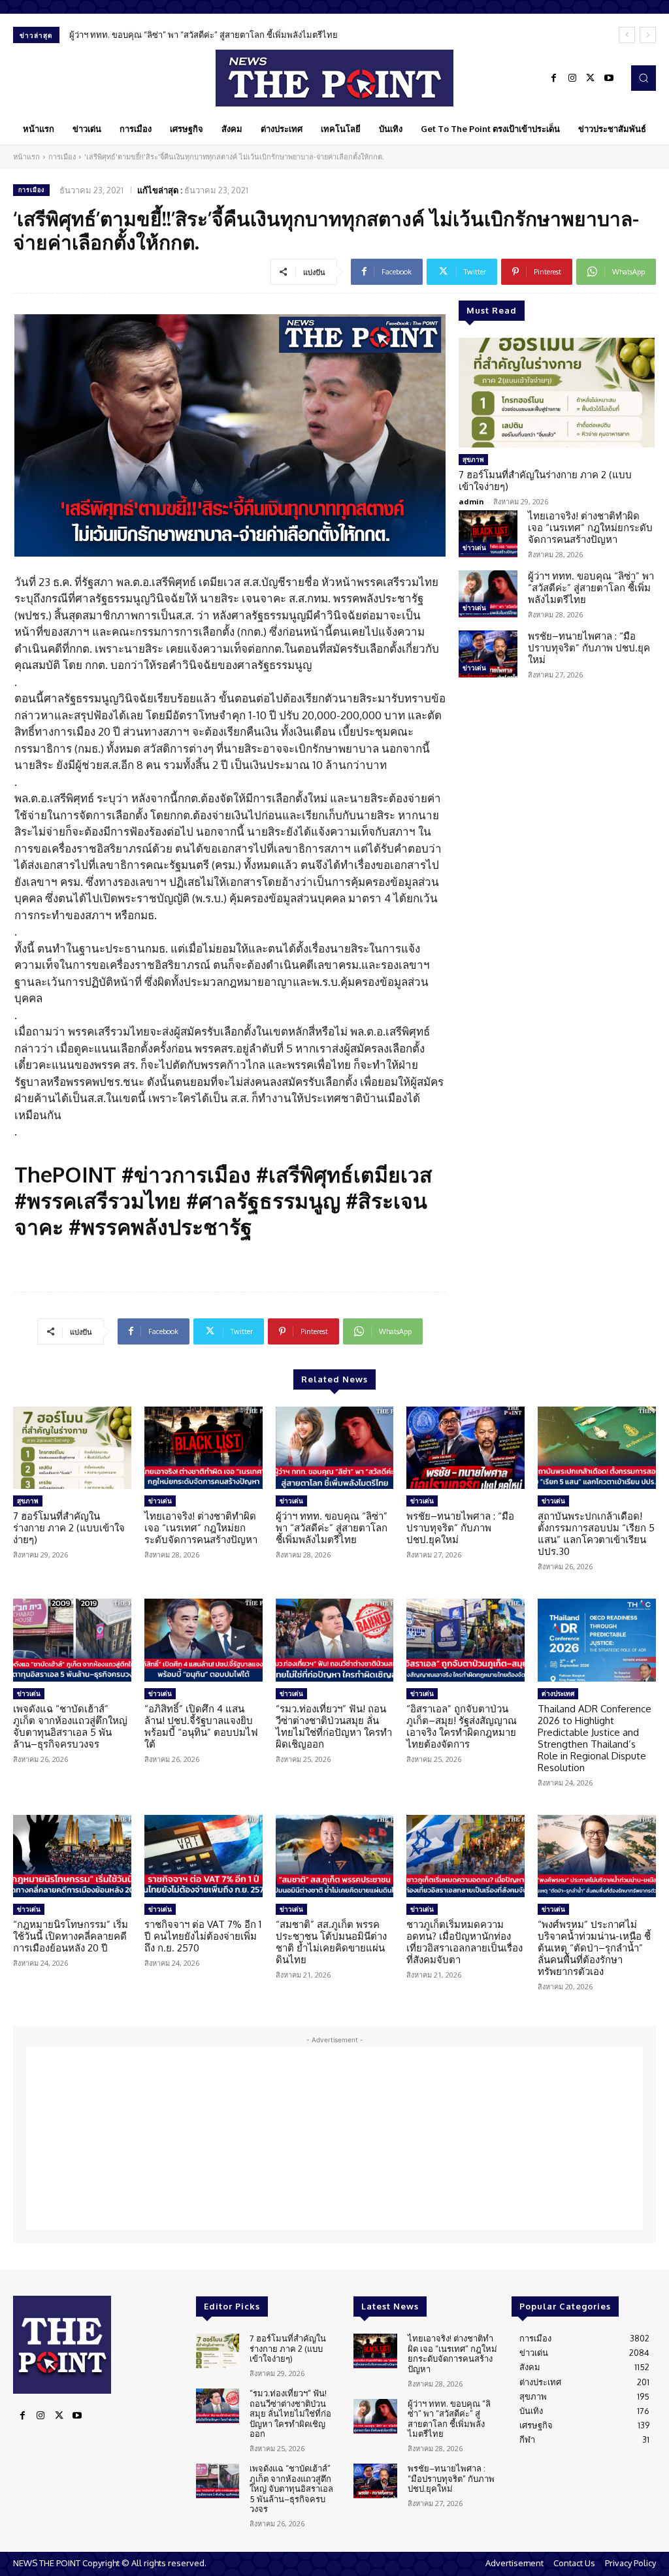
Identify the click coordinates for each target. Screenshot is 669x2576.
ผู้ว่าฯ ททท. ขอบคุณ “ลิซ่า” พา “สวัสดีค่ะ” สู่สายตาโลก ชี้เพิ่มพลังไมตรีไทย (591, 588)
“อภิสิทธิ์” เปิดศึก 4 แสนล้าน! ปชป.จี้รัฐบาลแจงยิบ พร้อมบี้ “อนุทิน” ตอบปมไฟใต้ (201, 1726)
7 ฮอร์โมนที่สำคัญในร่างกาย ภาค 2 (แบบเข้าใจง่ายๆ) (545, 481)
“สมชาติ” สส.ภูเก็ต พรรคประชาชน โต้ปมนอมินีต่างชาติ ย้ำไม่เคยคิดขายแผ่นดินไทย (331, 1942)
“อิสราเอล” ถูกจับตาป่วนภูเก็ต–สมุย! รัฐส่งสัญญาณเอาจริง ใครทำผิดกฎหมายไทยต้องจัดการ (462, 1726)
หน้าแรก (26, 157)
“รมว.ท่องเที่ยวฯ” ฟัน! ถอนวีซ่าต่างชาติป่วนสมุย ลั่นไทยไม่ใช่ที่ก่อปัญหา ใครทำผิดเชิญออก (334, 1726)
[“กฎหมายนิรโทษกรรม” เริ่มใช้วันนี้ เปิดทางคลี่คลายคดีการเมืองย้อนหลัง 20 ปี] (72, 1856)
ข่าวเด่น (474, 547)
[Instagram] (572, 78)
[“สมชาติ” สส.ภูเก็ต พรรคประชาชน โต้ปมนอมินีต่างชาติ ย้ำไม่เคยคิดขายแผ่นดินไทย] (335, 1856)
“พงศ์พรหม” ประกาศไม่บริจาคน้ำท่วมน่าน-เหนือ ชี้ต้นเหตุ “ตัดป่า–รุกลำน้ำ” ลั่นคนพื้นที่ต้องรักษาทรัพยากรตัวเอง (594, 1948)
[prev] (627, 35)
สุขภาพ (473, 459)
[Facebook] (554, 78)
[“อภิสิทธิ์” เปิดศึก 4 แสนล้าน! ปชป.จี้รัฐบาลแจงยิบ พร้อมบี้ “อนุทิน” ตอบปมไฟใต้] (204, 1640)
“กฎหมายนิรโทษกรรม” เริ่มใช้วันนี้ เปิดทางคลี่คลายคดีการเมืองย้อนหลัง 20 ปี (71, 1936)
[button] (644, 78)
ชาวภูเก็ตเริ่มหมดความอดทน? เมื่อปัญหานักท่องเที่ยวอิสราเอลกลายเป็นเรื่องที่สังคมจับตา (465, 1942)
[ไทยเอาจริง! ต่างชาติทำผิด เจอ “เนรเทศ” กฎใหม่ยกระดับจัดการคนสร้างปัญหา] (488, 534)
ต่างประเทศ (558, 1693)
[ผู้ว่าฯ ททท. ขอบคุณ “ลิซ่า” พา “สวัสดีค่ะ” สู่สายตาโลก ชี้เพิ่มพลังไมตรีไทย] (488, 594)
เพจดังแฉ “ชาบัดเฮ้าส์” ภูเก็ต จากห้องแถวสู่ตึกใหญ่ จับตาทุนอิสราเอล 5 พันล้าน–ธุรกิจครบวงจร (70, 1726)
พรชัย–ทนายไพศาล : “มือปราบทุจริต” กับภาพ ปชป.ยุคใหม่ (176, 35)
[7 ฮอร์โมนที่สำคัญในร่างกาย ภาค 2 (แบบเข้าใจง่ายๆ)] (557, 393)
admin (471, 501)
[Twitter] (591, 78)
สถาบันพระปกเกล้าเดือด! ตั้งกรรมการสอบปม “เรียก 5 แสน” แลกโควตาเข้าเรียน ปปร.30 (596, 1534)
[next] (648, 35)
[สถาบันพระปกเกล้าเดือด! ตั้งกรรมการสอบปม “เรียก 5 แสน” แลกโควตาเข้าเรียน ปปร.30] (597, 1448)
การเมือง (62, 157)
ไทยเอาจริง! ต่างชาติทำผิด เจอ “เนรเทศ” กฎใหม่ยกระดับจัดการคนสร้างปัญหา (590, 528)
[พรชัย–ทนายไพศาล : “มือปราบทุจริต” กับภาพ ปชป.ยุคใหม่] (488, 654)
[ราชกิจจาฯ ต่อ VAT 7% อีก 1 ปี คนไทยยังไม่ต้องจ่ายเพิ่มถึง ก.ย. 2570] (204, 1856)
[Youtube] (609, 78)
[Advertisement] (334, 2138)
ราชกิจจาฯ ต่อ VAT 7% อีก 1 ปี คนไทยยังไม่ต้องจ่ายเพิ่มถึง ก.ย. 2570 (203, 1936)
